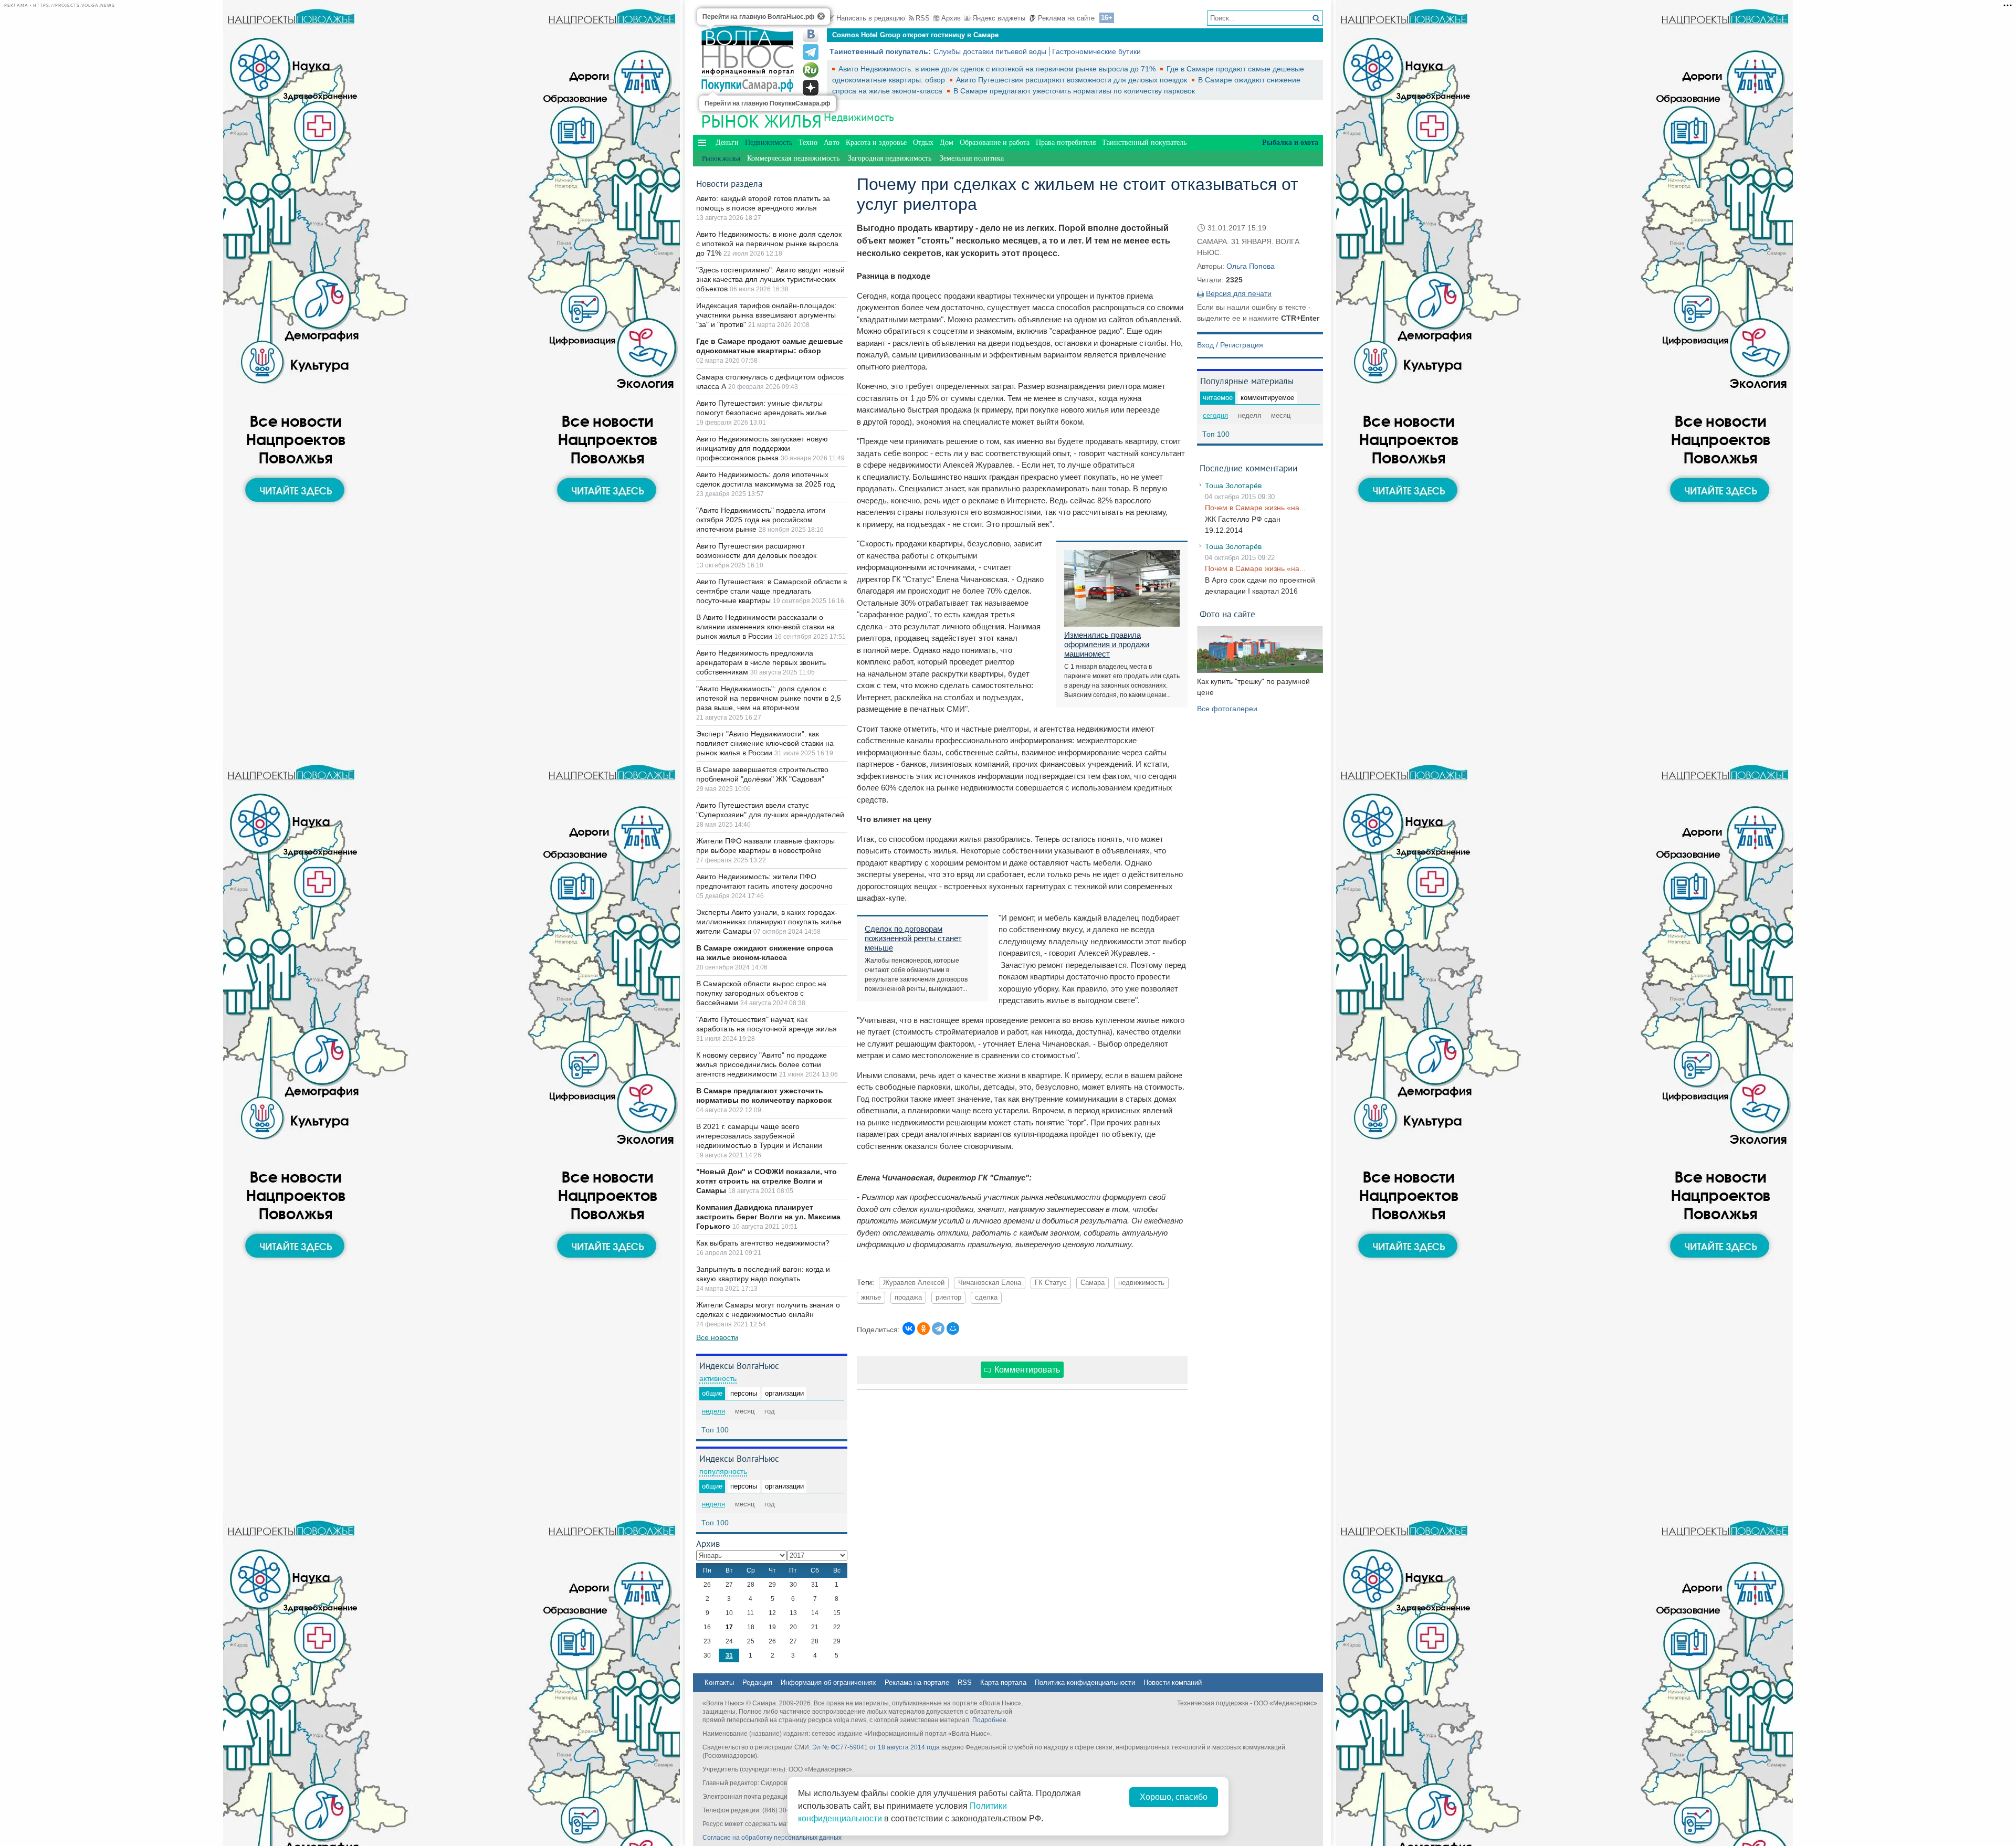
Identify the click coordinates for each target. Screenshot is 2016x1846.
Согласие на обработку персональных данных (772, 1838)
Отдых (923, 143)
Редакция (757, 1683)
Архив (951, 18)
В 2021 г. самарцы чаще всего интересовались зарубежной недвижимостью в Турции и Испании (759, 1136)
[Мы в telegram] (811, 52)
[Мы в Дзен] (811, 88)
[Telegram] (938, 1328)
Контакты (719, 1683)
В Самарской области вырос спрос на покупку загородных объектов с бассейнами (761, 993)
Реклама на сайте (1066, 18)
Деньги (727, 143)
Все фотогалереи (1227, 709)
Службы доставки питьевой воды (990, 51)
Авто (832, 143)
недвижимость (1141, 1283)
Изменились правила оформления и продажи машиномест (1107, 644)
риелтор (948, 1298)
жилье (871, 1298)
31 (729, 1655)
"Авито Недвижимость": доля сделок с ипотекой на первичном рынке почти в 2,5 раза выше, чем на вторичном (769, 698)
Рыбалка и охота (1290, 143)
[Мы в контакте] (811, 34)
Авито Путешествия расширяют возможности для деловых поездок (1073, 80)
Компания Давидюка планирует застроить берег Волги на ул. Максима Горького (768, 1217)
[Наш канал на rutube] (811, 70)
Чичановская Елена (990, 1283)
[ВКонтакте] (909, 1328)
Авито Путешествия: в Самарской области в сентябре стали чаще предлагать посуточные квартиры (771, 591)
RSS (923, 18)
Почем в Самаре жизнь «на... (1255, 508)
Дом (947, 143)
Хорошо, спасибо (1174, 1797)
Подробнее (989, 1720)
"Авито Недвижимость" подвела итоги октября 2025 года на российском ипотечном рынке (761, 520)
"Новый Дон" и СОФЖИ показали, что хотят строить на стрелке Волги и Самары (766, 1181)
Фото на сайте (1227, 614)
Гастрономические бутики (1096, 51)
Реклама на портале (917, 1683)
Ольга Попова (1251, 266)
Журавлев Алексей (914, 1283)
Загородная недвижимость (890, 158)
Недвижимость (859, 117)
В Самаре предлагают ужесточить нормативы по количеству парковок (1074, 91)
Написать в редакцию (871, 18)
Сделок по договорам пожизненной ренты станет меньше (913, 938)
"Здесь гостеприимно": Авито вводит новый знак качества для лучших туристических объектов (770, 279)
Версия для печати (1239, 293)
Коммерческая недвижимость (793, 158)
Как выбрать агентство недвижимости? (763, 1243)
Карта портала (1003, 1683)
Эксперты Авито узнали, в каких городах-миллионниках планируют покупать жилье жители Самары (769, 922)
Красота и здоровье (876, 143)
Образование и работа (995, 143)
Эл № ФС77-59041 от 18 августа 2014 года (876, 1747)
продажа (908, 1298)
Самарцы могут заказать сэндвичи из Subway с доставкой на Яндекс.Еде (957, 35)
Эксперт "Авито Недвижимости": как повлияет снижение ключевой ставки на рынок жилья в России (765, 743)
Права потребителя (1066, 143)
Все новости (717, 1337)
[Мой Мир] (953, 1328)
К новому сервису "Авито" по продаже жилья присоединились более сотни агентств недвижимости (762, 1064)
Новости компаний (1173, 1683)
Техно (808, 143)
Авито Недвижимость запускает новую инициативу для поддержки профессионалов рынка (762, 448)
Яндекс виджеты (999, 18)
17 (729, 1627)
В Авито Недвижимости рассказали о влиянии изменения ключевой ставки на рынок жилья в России (765, 627)
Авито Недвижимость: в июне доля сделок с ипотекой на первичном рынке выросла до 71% (998, 69)
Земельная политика (972, 158)
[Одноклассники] (923, 1328)
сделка (986, 1298)
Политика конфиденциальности (1085, 1683)
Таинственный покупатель (1144, 143)
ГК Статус (1051, 1283)
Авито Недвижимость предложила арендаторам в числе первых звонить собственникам (761, 662)
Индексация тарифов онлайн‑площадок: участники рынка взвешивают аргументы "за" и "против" (766, 315)
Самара (1093, 1283)
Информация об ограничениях (828, 1683)
